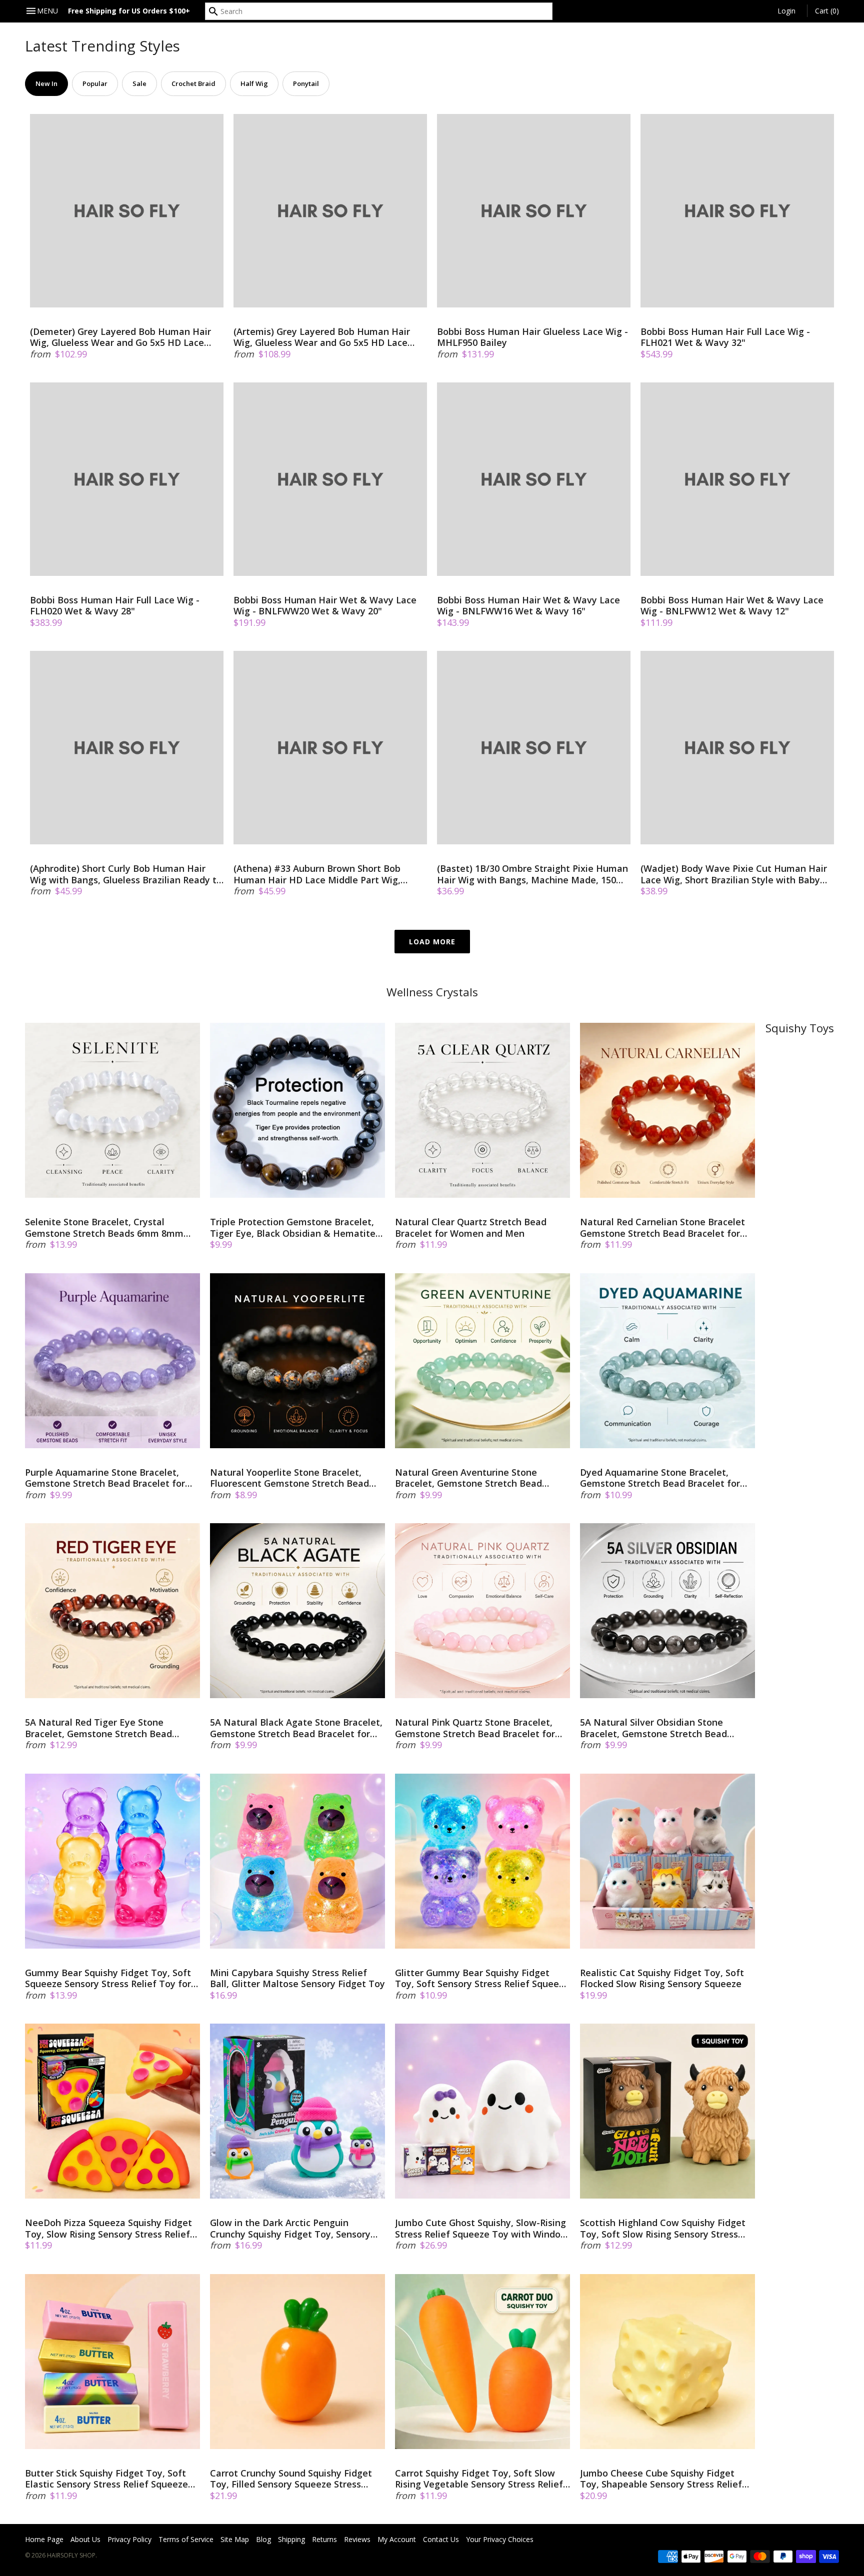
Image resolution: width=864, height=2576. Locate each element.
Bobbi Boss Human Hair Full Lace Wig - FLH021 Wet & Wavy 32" (725, 337)
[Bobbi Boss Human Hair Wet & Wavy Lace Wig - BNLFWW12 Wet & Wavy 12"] (737, 479)
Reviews (357, 2539)
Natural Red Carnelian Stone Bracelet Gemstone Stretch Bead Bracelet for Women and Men (662, 1228)
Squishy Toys (800, 1028)
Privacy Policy (129, 2539)
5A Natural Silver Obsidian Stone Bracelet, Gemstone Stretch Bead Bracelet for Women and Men (653, 1728)
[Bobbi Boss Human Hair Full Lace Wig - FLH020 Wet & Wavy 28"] (127, 479)
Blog (263, 2539)
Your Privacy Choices (500, 2539)
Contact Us (441, 2539)
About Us (85, 2539)
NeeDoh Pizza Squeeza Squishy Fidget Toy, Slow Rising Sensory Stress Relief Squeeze (108, 2228)
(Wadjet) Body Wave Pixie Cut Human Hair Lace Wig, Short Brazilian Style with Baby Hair (734, 874)
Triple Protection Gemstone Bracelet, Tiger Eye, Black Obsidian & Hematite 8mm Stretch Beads (293, 1228)
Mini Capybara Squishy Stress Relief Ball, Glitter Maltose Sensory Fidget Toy (297, 1978)
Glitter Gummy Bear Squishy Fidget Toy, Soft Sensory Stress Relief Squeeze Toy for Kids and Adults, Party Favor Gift (482, 1978)
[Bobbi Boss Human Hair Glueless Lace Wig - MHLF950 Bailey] (534, 211)
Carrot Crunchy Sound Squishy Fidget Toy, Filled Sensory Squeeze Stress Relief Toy (291, 2479)
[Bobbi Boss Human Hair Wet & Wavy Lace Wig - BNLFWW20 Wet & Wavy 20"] (330, 479)
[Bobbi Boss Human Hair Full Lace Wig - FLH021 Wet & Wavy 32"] (737, 211)
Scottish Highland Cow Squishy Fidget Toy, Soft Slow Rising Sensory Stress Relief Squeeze (663, 2228)
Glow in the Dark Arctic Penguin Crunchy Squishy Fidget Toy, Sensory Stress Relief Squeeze (290, 2228)
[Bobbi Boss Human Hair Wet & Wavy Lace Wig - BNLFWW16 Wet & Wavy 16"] (534, 479)
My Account (397, 2539)
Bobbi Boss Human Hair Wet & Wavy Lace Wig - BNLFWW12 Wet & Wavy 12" (732, 606)
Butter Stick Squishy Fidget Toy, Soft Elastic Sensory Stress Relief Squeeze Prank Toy (106, 2479)
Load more (432, 942)
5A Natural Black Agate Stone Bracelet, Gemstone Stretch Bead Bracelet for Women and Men (296, 1728)
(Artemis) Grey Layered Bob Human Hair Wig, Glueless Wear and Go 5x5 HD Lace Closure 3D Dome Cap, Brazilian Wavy (322, 337)
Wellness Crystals (432, 992)
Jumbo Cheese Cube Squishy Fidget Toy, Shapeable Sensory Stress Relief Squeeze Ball (661, 2479)
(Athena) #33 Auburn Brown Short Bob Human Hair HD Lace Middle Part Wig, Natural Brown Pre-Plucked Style (317, 874)
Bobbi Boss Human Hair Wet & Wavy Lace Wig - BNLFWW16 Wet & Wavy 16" (528, 606)
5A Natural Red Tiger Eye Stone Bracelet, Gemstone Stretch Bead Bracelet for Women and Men (98, 1728)
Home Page (44, 2539)
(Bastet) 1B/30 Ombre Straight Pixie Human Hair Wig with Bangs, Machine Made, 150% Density (532, 874)
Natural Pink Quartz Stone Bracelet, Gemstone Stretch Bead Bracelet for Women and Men (475, 1728)
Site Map (235, 2539)
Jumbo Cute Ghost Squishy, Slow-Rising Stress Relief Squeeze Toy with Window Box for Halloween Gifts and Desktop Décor (481, 2228)
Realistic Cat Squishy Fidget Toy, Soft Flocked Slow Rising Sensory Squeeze (662, 1978)
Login (786, 11)
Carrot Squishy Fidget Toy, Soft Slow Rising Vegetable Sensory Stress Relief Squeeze (479, 2479)
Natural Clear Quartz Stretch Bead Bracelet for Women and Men (471, 1228)
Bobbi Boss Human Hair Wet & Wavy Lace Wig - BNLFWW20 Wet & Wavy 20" (325, 606)
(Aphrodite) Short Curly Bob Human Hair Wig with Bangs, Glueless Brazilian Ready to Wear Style (126, 874)
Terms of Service (186, 2539)
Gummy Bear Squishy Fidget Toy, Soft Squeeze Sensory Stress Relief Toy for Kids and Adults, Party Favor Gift (108, 1978)
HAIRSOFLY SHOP (71, 2555)
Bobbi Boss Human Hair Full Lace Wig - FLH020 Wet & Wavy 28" (115, 606)
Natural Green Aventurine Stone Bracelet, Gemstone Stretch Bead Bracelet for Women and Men (468, 1478)
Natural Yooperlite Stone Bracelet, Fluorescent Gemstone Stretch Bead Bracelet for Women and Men (289, 1478)
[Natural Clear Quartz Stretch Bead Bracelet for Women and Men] (482, 1110)
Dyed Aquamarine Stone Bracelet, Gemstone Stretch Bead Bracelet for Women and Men (660, 1478)
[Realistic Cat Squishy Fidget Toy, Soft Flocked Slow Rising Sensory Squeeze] (667, 1861)
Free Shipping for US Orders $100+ (129, 11)
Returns (324, 2539)
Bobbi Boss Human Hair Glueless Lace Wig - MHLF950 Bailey (532, 337)
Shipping (291, 2539)
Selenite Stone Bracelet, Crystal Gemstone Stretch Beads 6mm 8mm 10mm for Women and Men (104, 1228)
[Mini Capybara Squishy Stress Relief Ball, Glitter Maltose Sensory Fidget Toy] (297, 1861)
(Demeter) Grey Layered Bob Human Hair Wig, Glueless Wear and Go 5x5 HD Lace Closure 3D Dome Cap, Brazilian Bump (120, 337)
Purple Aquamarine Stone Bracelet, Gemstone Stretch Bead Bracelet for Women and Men (105, 1478)
